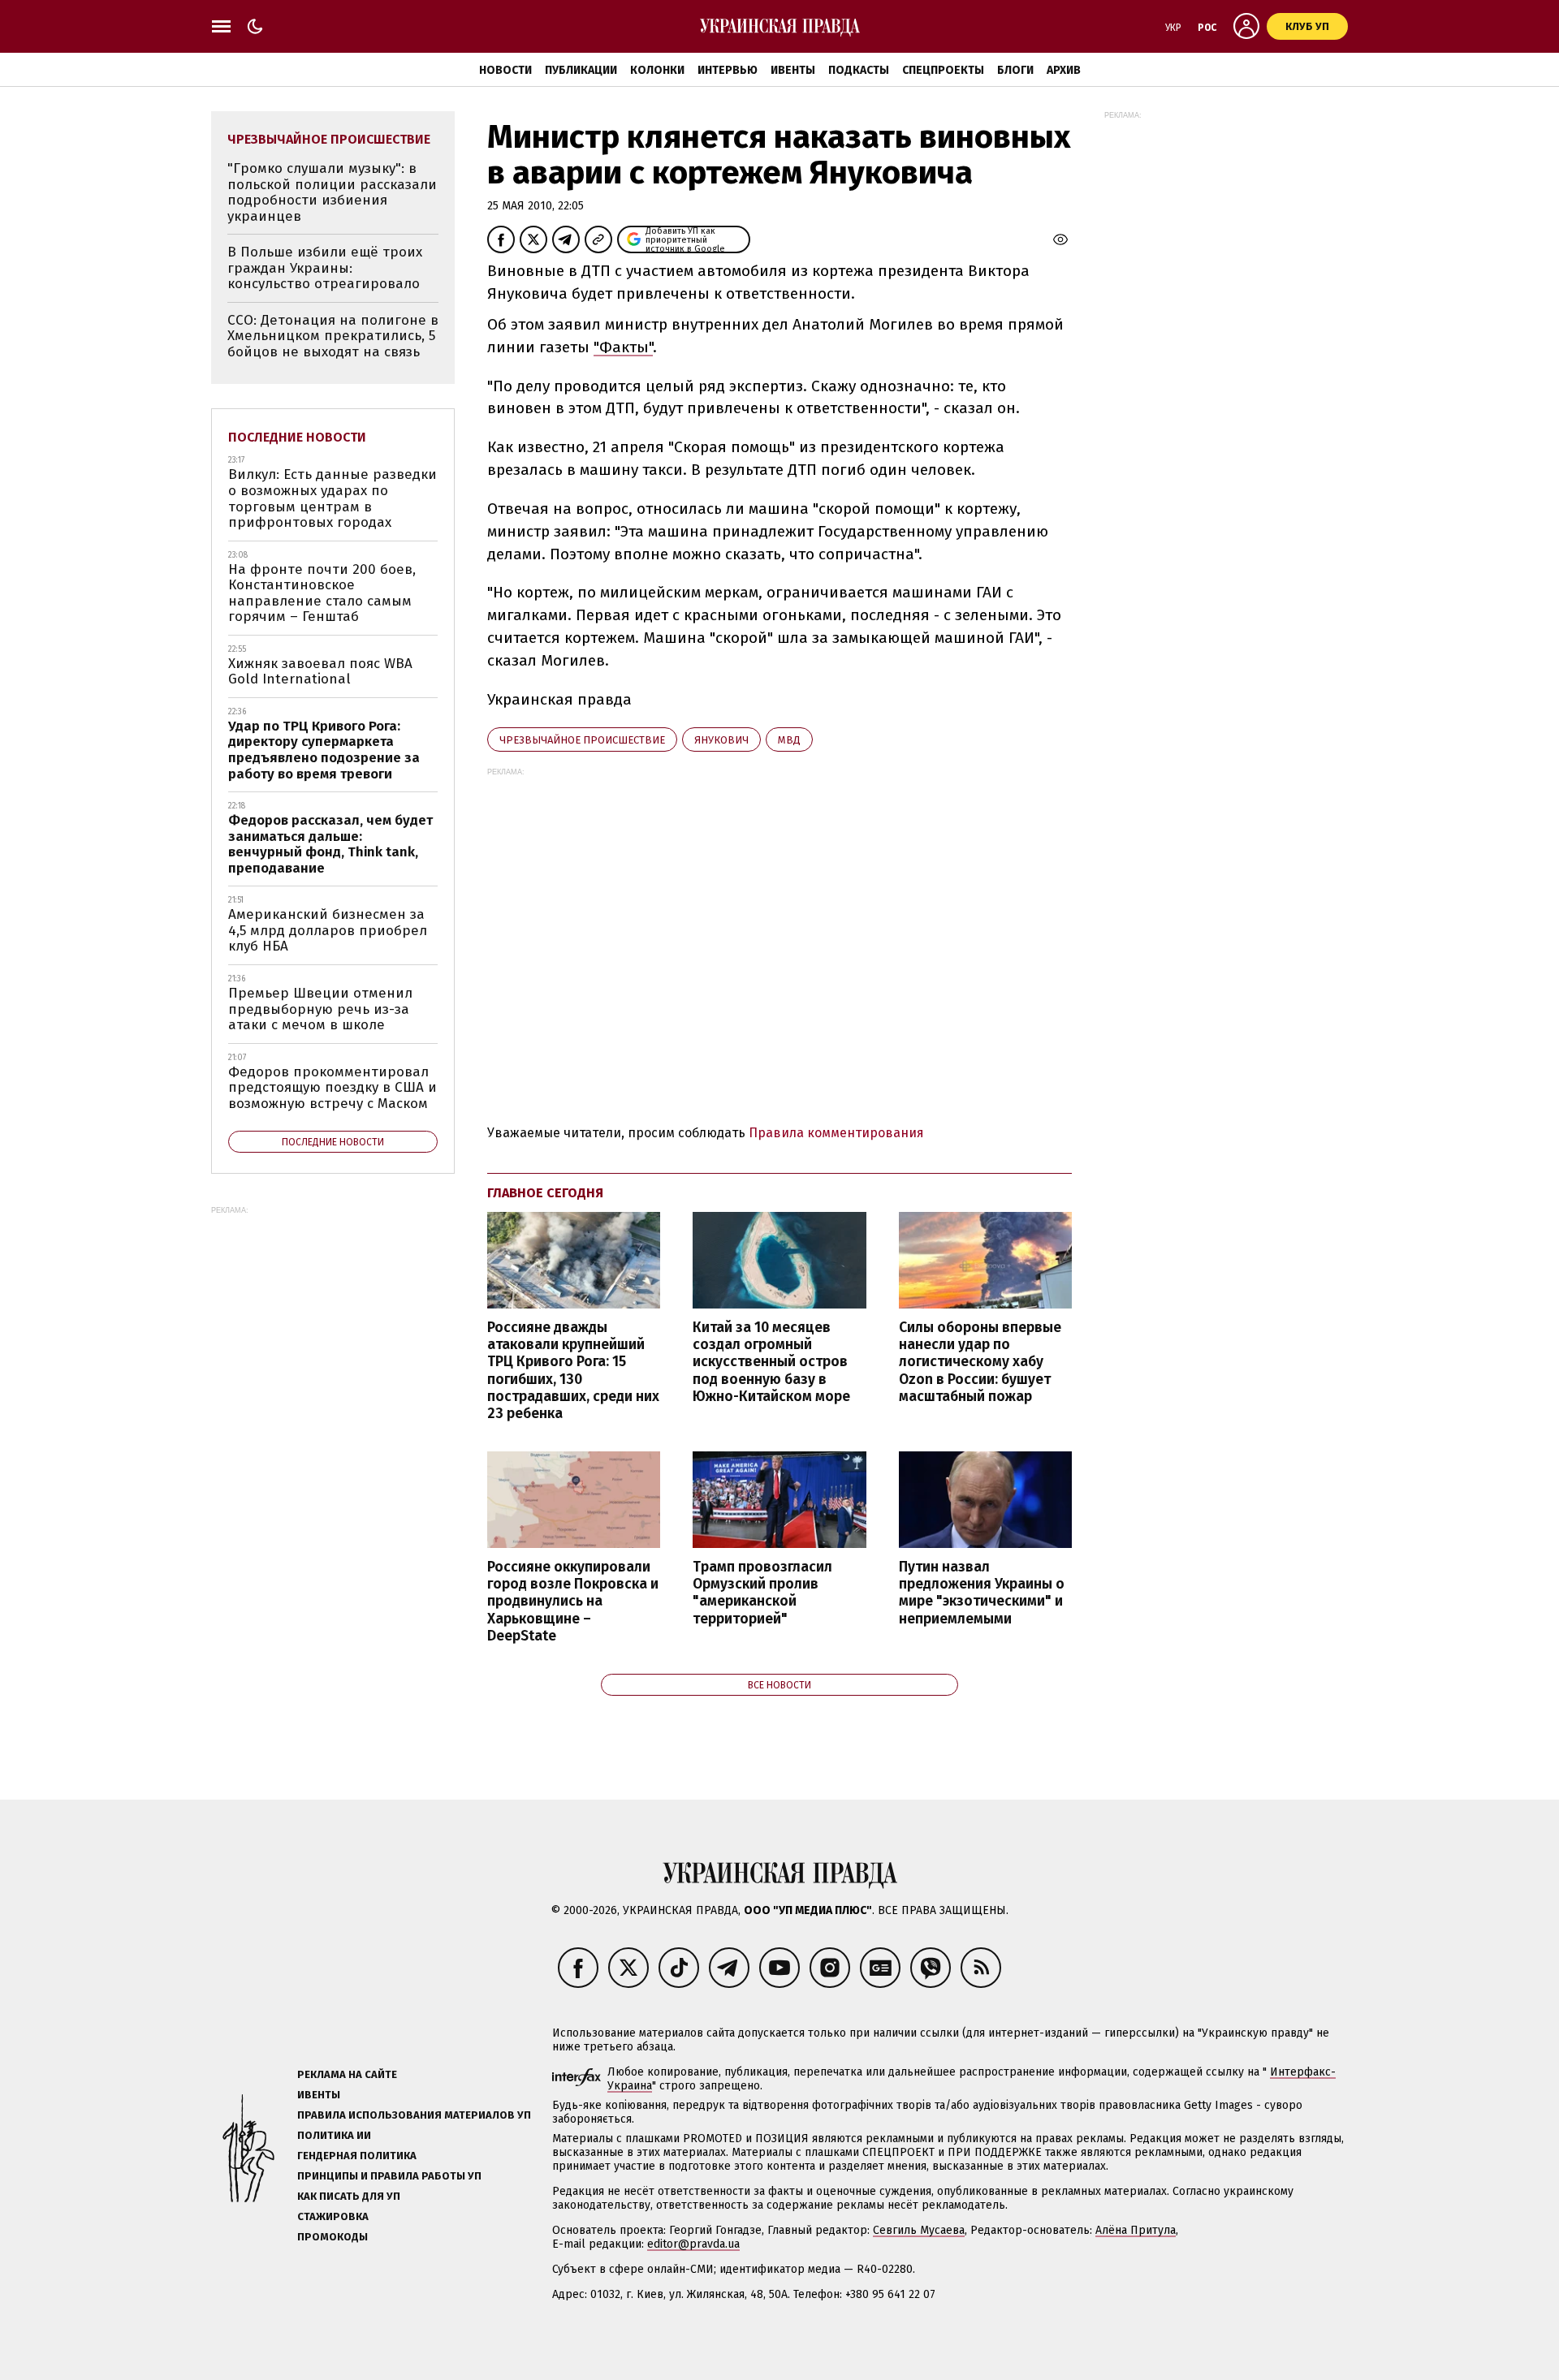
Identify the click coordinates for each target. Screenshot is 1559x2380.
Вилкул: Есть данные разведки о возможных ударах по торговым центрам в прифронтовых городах (333, 498)
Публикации (581, 70)
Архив (1064, 70)
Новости (505, 70)
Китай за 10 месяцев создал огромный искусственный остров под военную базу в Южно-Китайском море (771, 1362)
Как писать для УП (349, 2196)
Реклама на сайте (347, 2074)
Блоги (1015, 70)
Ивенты (793, 70)
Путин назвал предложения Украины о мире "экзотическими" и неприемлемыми (982, 1593)
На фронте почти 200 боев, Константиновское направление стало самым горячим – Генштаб (322, 593)
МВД (789, 740)
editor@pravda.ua (693, 2244)
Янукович (721, 740)
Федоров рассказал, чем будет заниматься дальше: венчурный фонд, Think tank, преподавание (330, 844)
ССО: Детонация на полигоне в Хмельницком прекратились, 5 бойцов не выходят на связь (333, 336)
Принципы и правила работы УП (389, 2176)
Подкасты (859, 70)
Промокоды (333, 2237)
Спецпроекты (943, 70)
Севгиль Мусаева (919, 2230)
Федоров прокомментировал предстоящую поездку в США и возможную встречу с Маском (333, 1088)
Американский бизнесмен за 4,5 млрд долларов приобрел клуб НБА (328, 930)
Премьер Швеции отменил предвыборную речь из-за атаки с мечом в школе (320, 1009)
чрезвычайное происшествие (582, 740)
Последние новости (297, 437)
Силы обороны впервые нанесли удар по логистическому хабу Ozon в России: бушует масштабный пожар (980, 1362)
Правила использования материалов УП (414, 2115)
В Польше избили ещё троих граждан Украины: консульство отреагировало (325, 268)
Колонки (657, 70)
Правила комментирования (836, 1133)
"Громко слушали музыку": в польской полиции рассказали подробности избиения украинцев (332, 192)
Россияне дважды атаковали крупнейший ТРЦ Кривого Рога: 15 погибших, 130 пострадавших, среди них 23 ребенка (573, 1371)
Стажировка (333, 2216)
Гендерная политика (357, 2156)
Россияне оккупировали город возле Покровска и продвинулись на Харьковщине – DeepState (573, 1602)
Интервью (728, 70)
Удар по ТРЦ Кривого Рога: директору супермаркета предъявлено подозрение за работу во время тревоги (324, 750)
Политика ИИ (334, 2135)
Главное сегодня (545, 1193)
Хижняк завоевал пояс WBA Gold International (320, 672)
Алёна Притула (1136, 2230)
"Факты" (623, 347)
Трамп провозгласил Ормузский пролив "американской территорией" (762, 1593)
